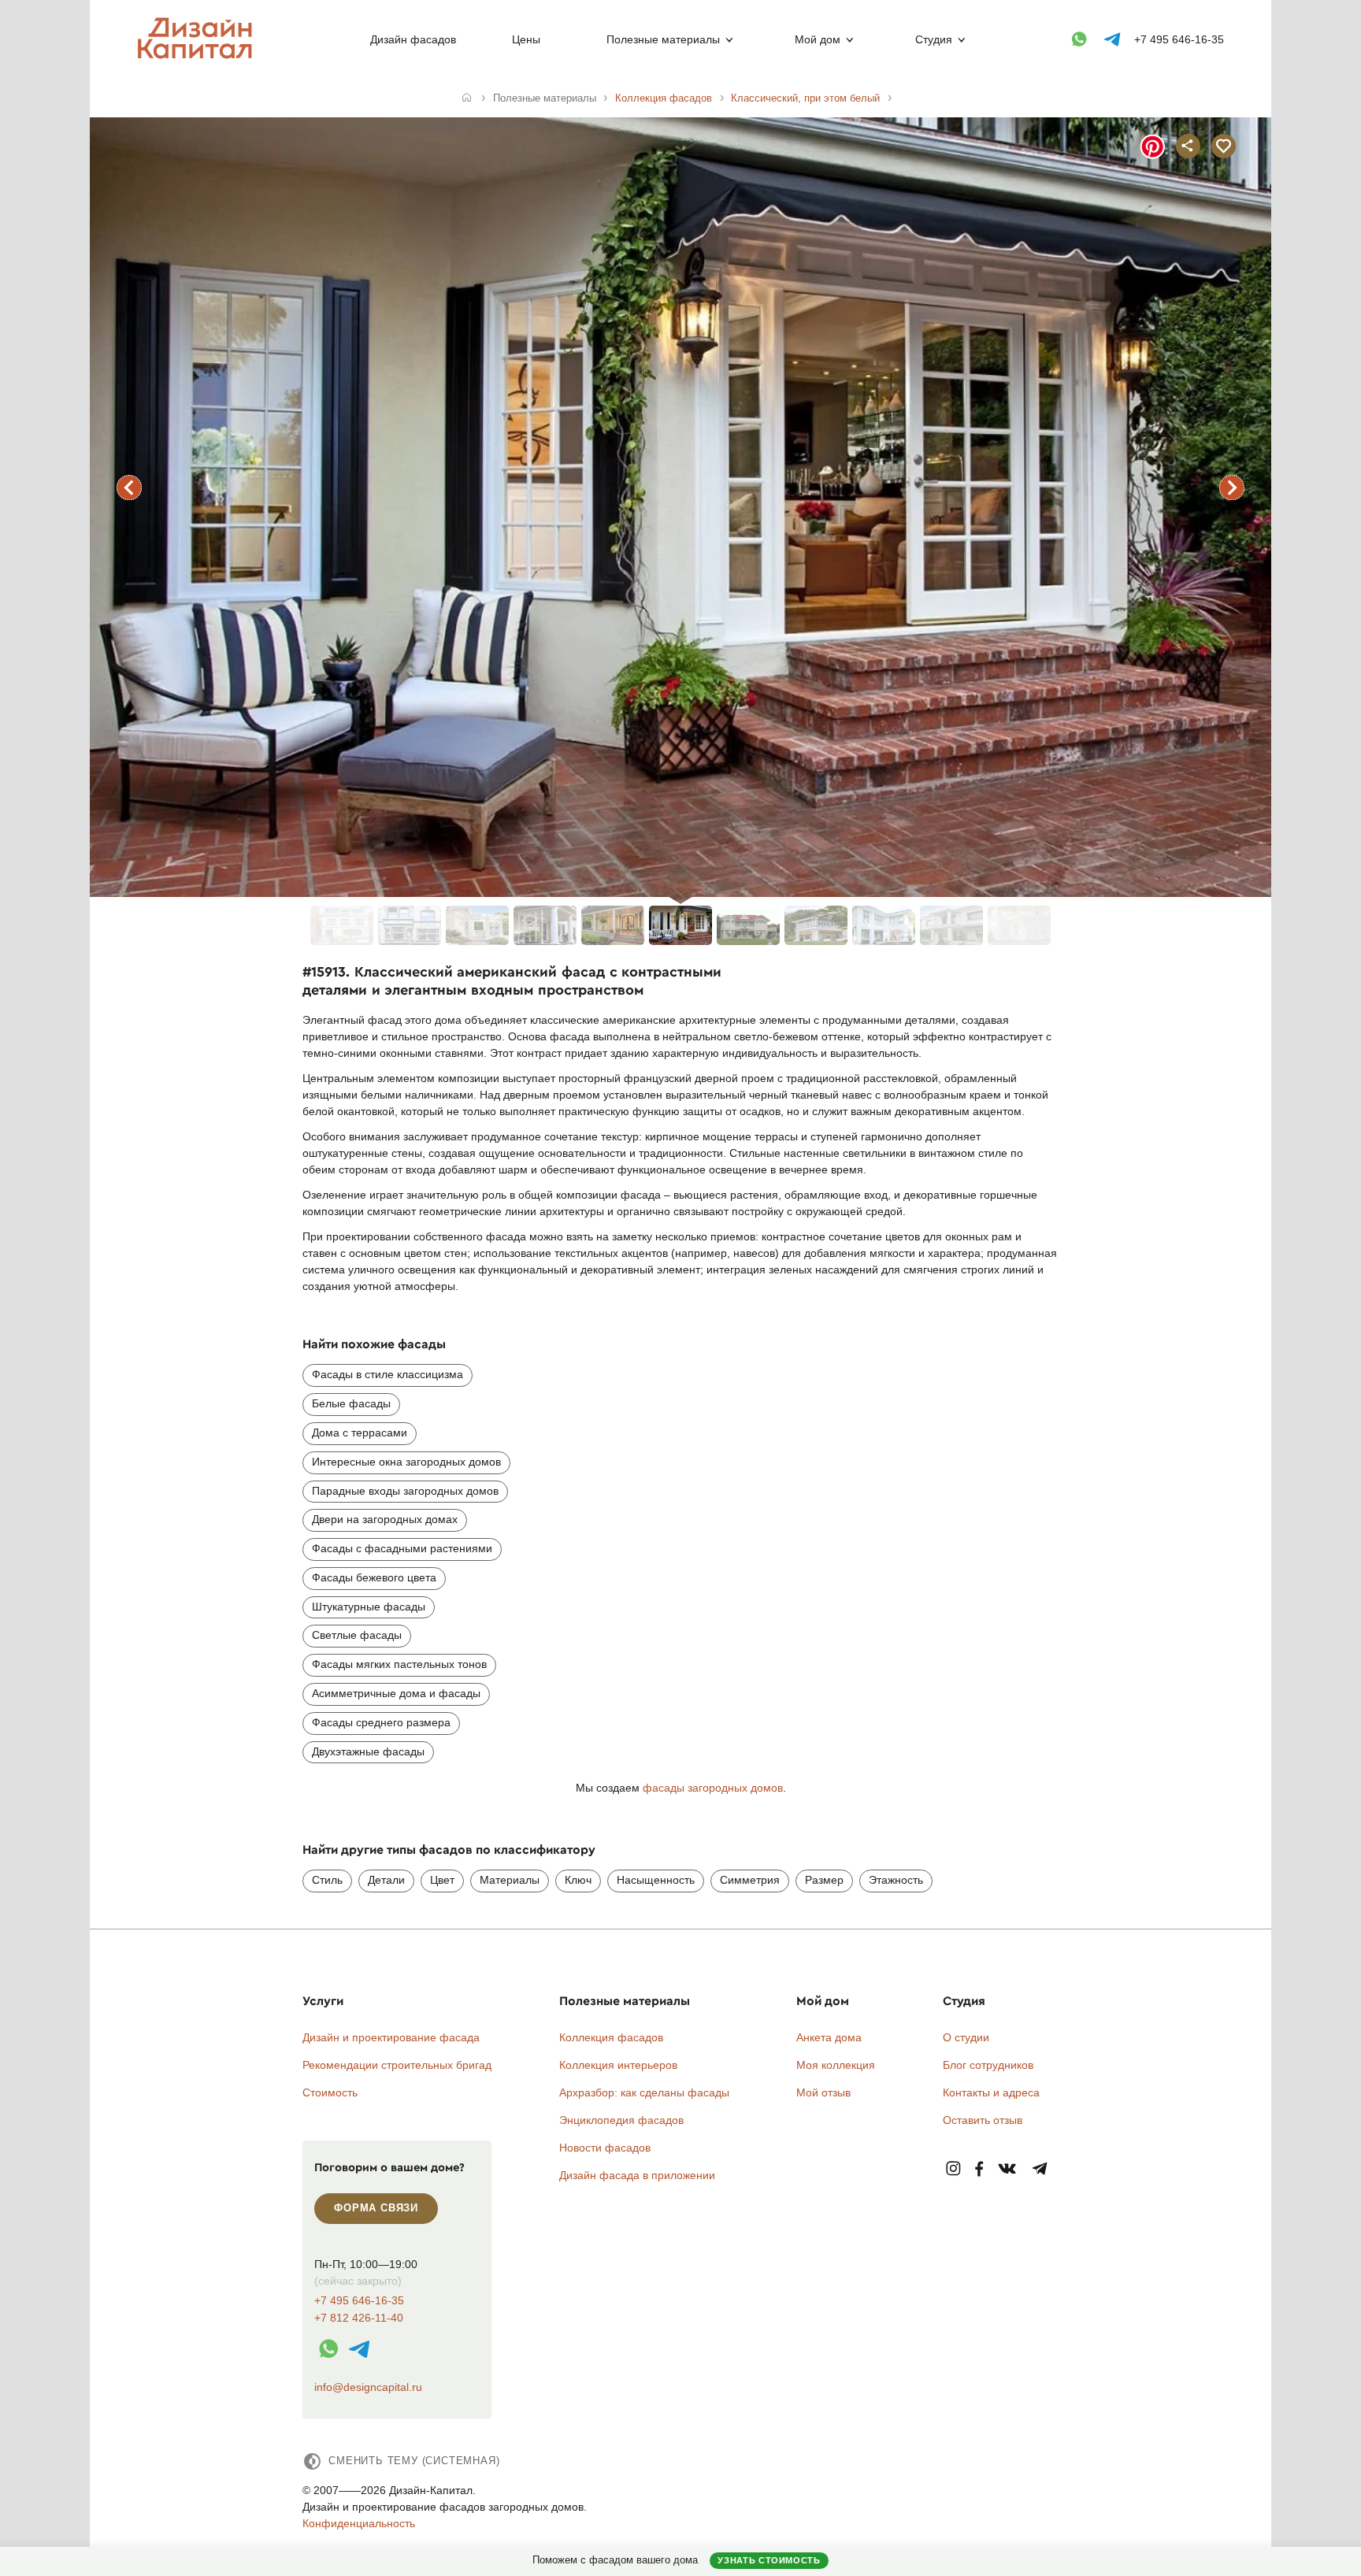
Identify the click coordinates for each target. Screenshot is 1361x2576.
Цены (526, 39)
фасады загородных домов (713, 1788)
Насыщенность (656, 1880)
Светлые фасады (357, 1635)
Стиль (327, 1880)
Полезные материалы (663, 39)
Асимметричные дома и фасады (396, 1693)
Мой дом (818, 39)
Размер (824, 1880)
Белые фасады (351, 1403)
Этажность (896, 1880)
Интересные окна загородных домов (406, 1462)
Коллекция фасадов (611, 2037)
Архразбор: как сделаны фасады (644, 2092)
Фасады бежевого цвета (374, 1577)
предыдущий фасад (129, 487)
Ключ (578, 1880)
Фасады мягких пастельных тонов (399, 1664)
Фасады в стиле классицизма (388, 1374)
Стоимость (330, 2092)
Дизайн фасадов (413, 39)
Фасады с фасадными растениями (402, 1548)
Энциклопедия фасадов (621, 2120)
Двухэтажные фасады (368, 1751)
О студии (966, 2037)
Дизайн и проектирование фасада (391, 2037)
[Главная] (467, 98)
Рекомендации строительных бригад (397, 2065)
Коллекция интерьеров (618, 2065)
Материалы (510, 1880)
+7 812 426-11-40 (359, 2318)
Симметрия (750, 1880)
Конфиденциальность (359, 2523)
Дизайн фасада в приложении (637, 2175)
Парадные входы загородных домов (405, 1491)
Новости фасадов (605, 2148)
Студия (934, 39)
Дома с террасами (360, 1433)
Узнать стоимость (769, 2560)
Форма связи (376, 2208)
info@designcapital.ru (368, 2387)
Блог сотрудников (988, 2065)
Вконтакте (1008, 2169)
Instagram (953, 2169)
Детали (386, 1880)
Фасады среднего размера (381, 1722)
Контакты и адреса (991, 2092)
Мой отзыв (823, 2092)
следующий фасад (1232, 487)
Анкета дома (829, 2037)
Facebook (979, 2169)
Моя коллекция (836, 2065)
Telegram (1040, 2169)
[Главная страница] (198, 56)
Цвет (442, 1880)
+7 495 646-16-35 (1179, 39)
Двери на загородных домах (385, 1519)
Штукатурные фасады (369, 1607)
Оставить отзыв (983, 2120)
